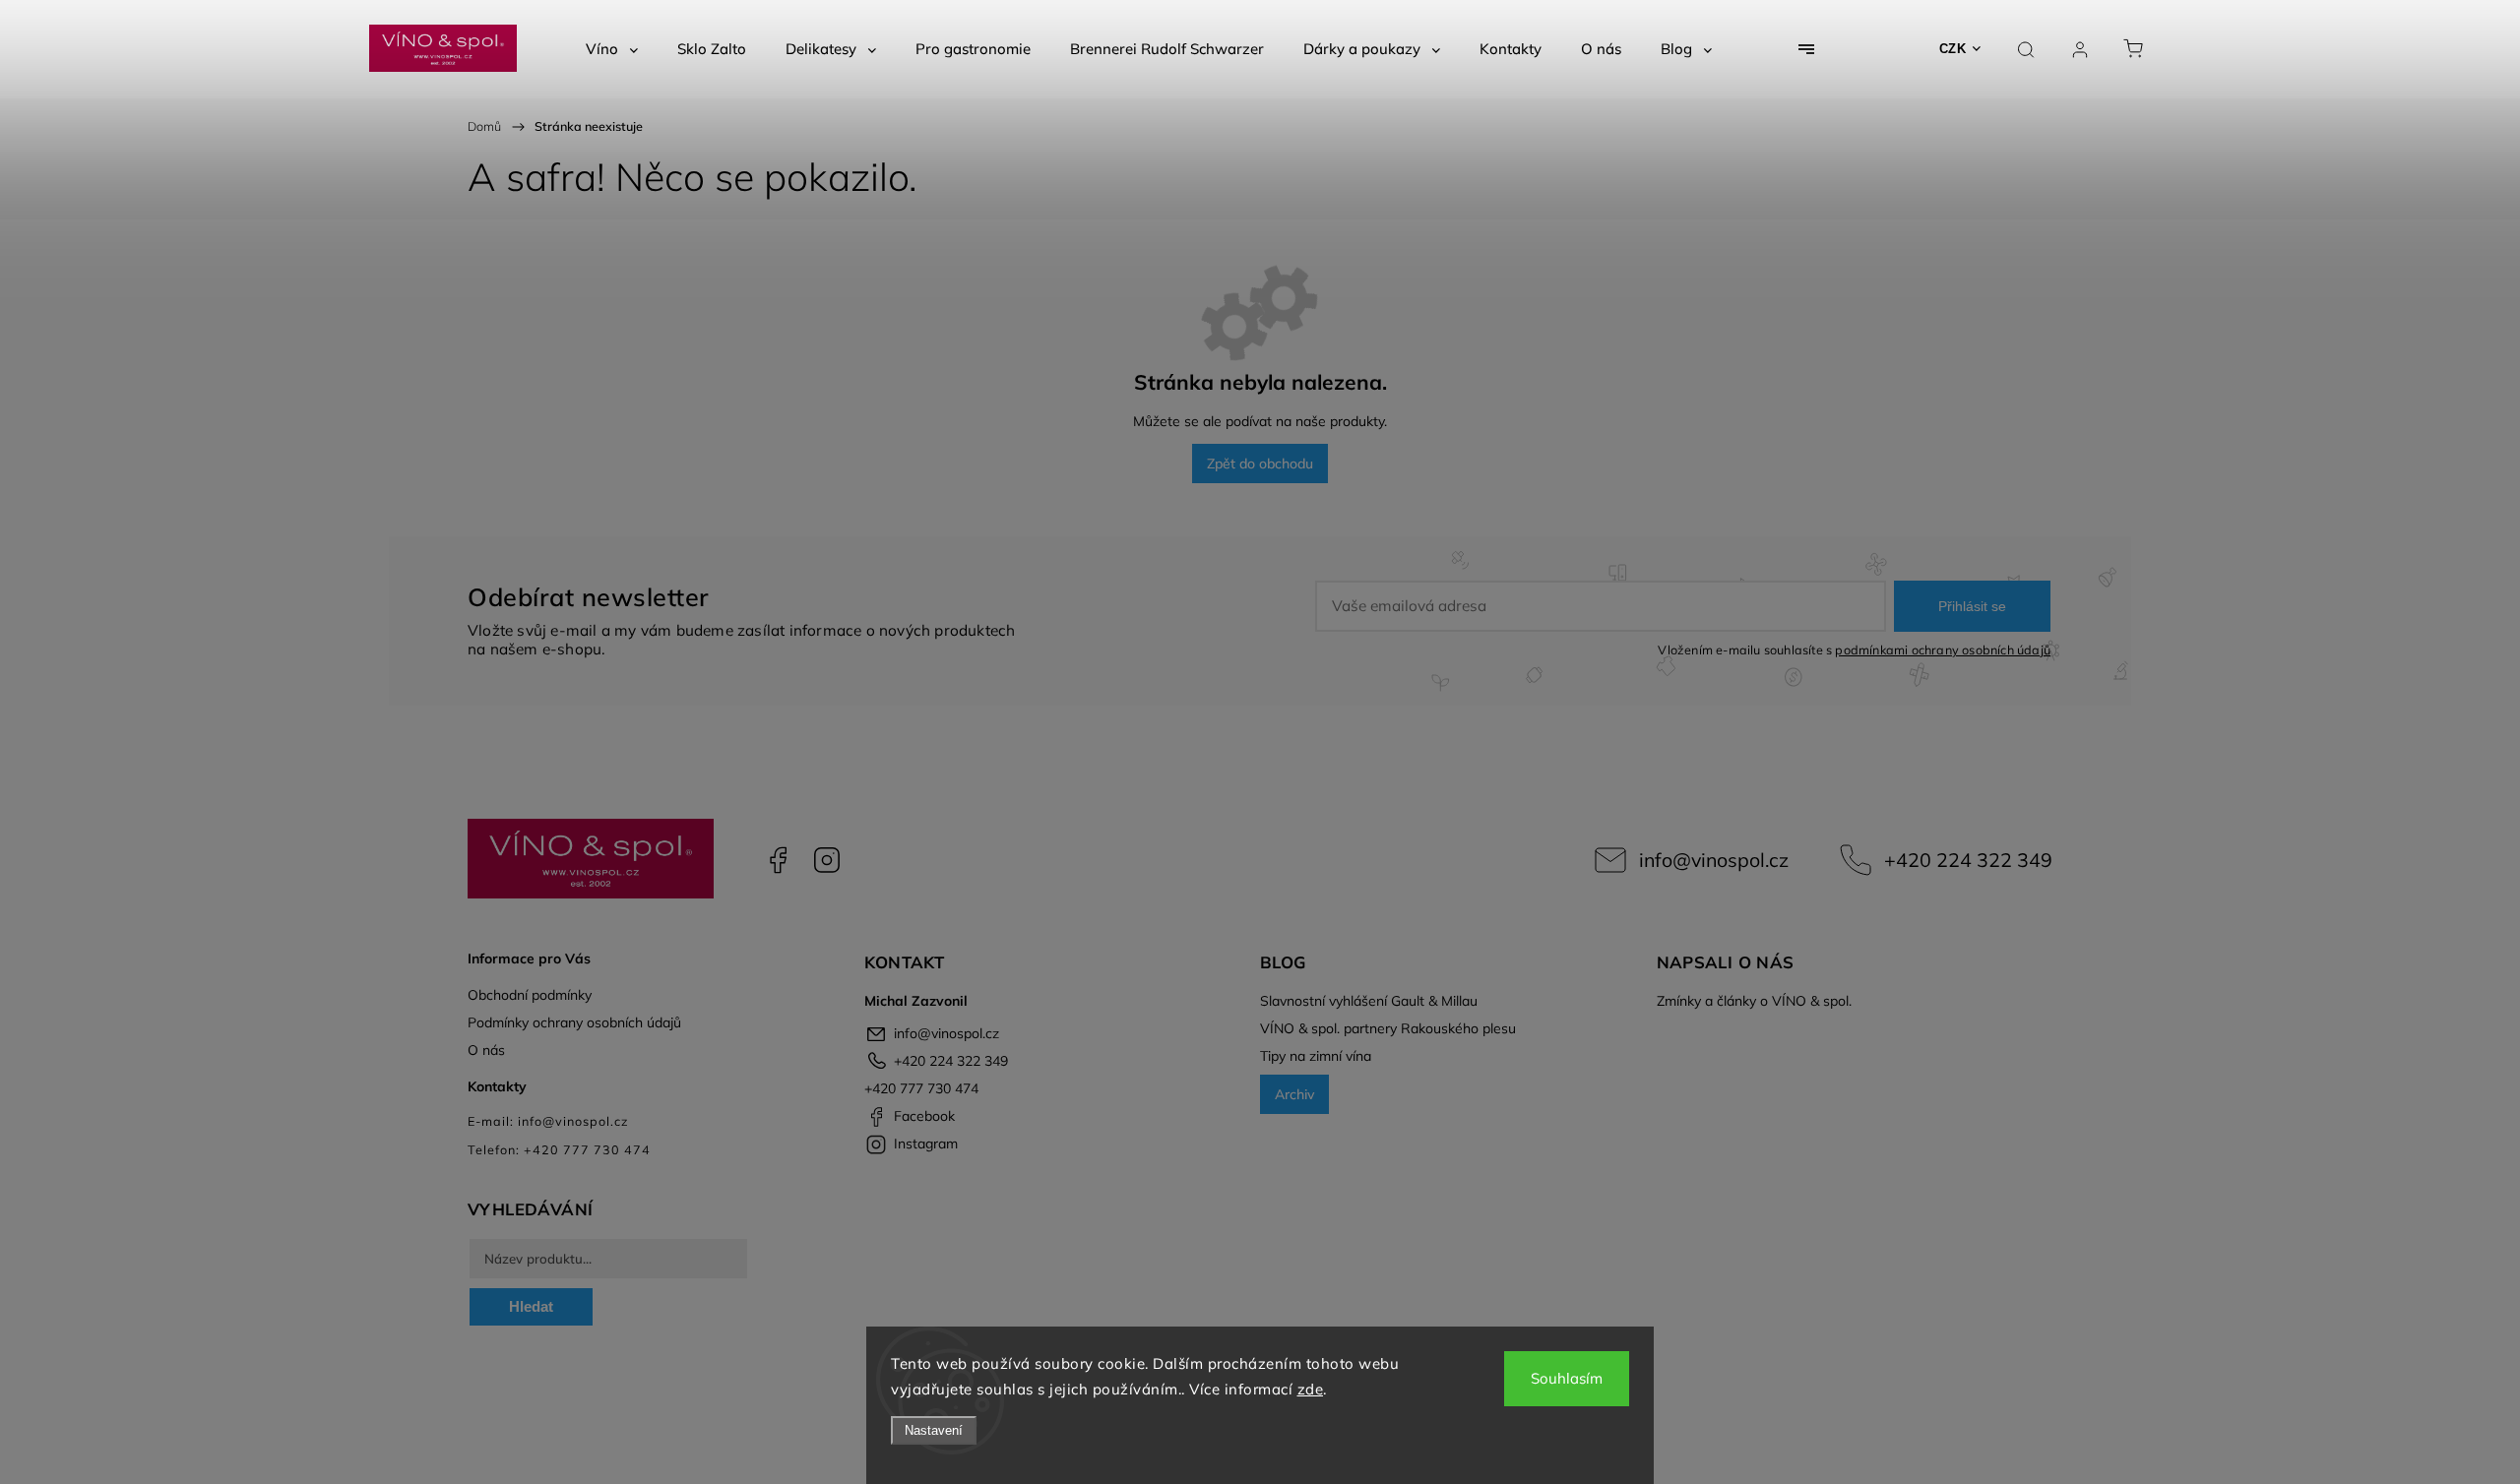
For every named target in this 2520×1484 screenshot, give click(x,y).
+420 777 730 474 (921, 1088)
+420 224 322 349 (1968, 860)
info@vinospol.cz (1714, 860)
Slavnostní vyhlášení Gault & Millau (1369, 1001)
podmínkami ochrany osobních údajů (1943, 649)
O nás (486, 1050)
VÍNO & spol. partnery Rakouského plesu (1388, 1028)
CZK (1953, 49)
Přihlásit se (1972, 606)
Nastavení (934, 1430)
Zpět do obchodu (1260, 464)
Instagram (827, 860)
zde (1311, 1389)
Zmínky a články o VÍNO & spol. (1754, 1001)
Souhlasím (1567, 1378)
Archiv (1294, 1094)
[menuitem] (612, 49)
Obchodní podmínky (530, 995)
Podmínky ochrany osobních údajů (574, 1022)
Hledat (531, 1306)
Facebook (778, 860)
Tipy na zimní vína (1316, 1056)
